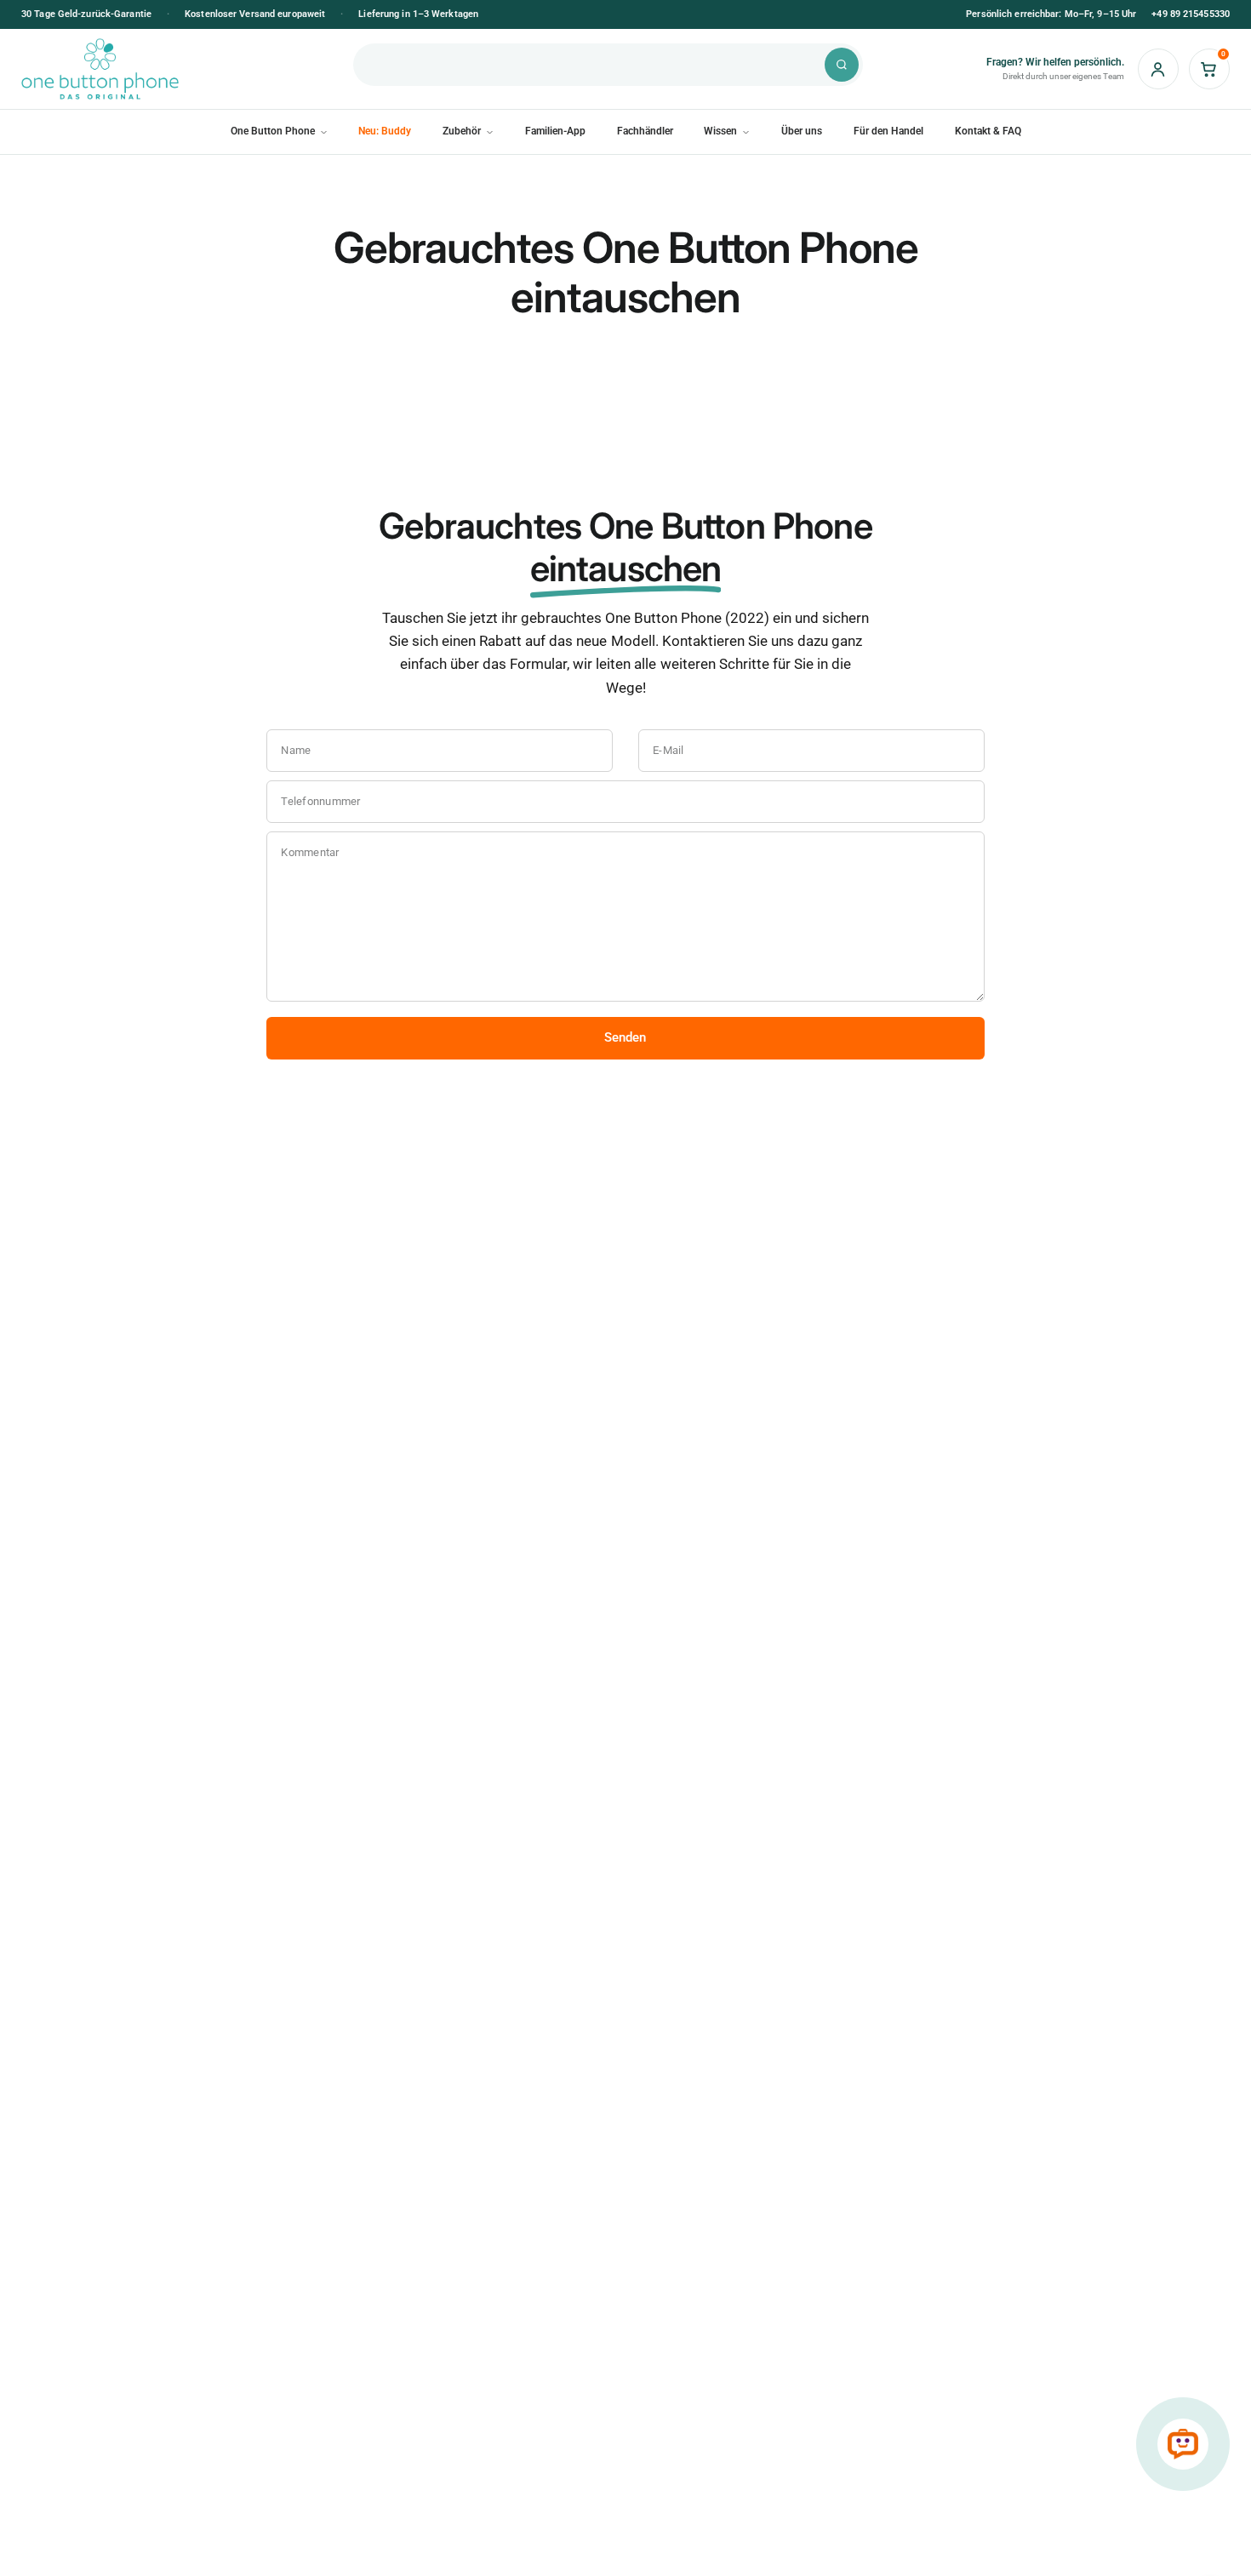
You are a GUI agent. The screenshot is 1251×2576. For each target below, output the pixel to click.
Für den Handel (888, 131)
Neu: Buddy (385, 131)
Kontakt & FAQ (988, 131)
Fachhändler (645, 131)
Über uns (802, 131)
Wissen (720, 131)
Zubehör (462, 131)
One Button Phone (273, 131)
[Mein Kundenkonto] (1158, 69)
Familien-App (555, 131)
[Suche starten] (842, 65)
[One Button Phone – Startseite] (162, 69)
